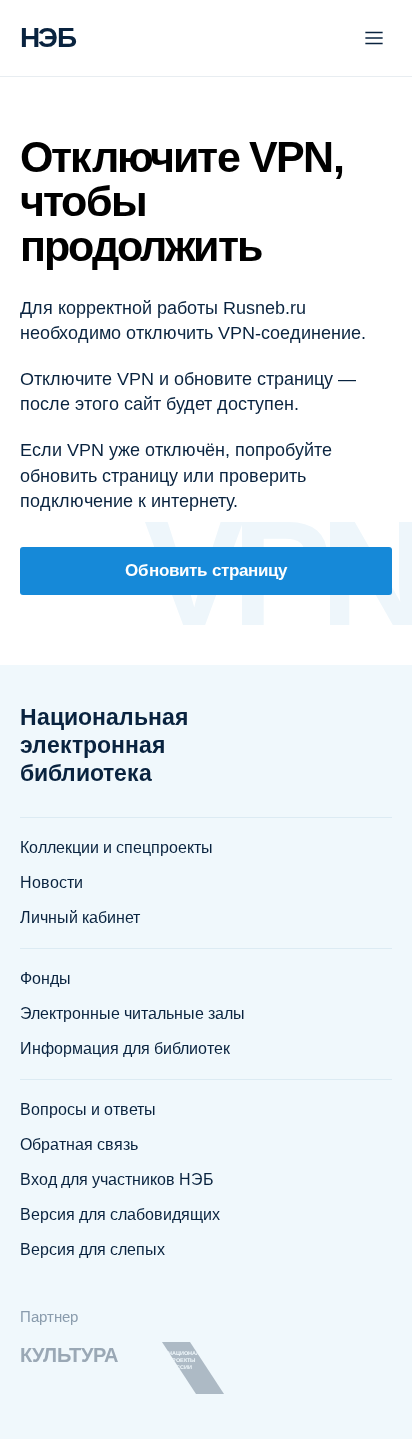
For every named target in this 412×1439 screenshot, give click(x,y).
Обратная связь (79, 1144)
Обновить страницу (206, 570)
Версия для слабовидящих (120, 1214)
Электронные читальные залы (132, 1013)
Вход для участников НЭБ (117, 1179)
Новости (51, 882)
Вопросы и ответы (88, 1109)
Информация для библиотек (125, 1048)
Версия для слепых (92, 1249)
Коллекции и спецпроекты (116, 847)
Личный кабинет (80, 917)
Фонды (45, 978)
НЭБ (47, 37)
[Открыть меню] (374, 38)
